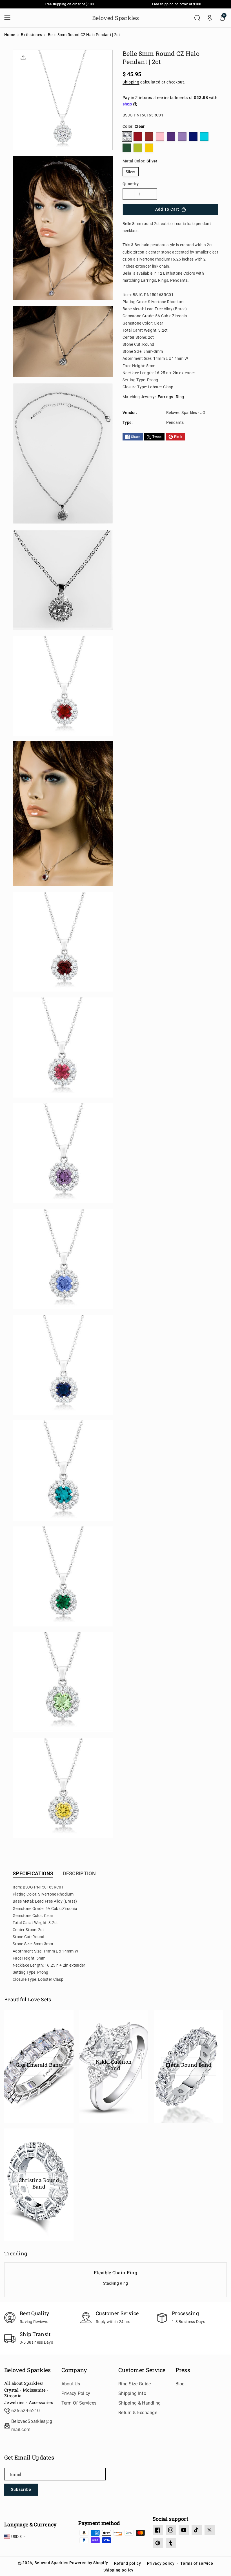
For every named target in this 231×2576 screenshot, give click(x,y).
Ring (180, 397)
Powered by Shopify (89, 2563)
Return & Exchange (138, 2413)
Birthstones (31, 35)
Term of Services (79, 2403)
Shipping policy (119, 2570)
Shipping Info (132, 2393)
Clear (127, 136)
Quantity (131, 184)
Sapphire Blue (193, 136)
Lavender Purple (182, 136)
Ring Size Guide (135, 2384)
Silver (131, 172)
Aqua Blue (204, 136)
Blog (180, 2384)
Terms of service (197, 2563)
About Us (71, 2384)
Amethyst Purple (171, 136)
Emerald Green (127, 148)
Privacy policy (161, 2563)
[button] (9, 18)
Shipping (131, 82)
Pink (160, 136)
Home (10, 35)
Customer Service (142, 2370)
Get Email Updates (29, 2457)
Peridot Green (138, 148)
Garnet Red (149, 136)
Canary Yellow (149, 148)
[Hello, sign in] (210, 18)
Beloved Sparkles (28, 2370)
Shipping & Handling (140, 2403)
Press (183, 2370)
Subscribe (21, 2489)
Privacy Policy (76, 2393)
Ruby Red (138, 136)
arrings (166, 397)
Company (74, 2370)
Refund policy (128, 2563)
